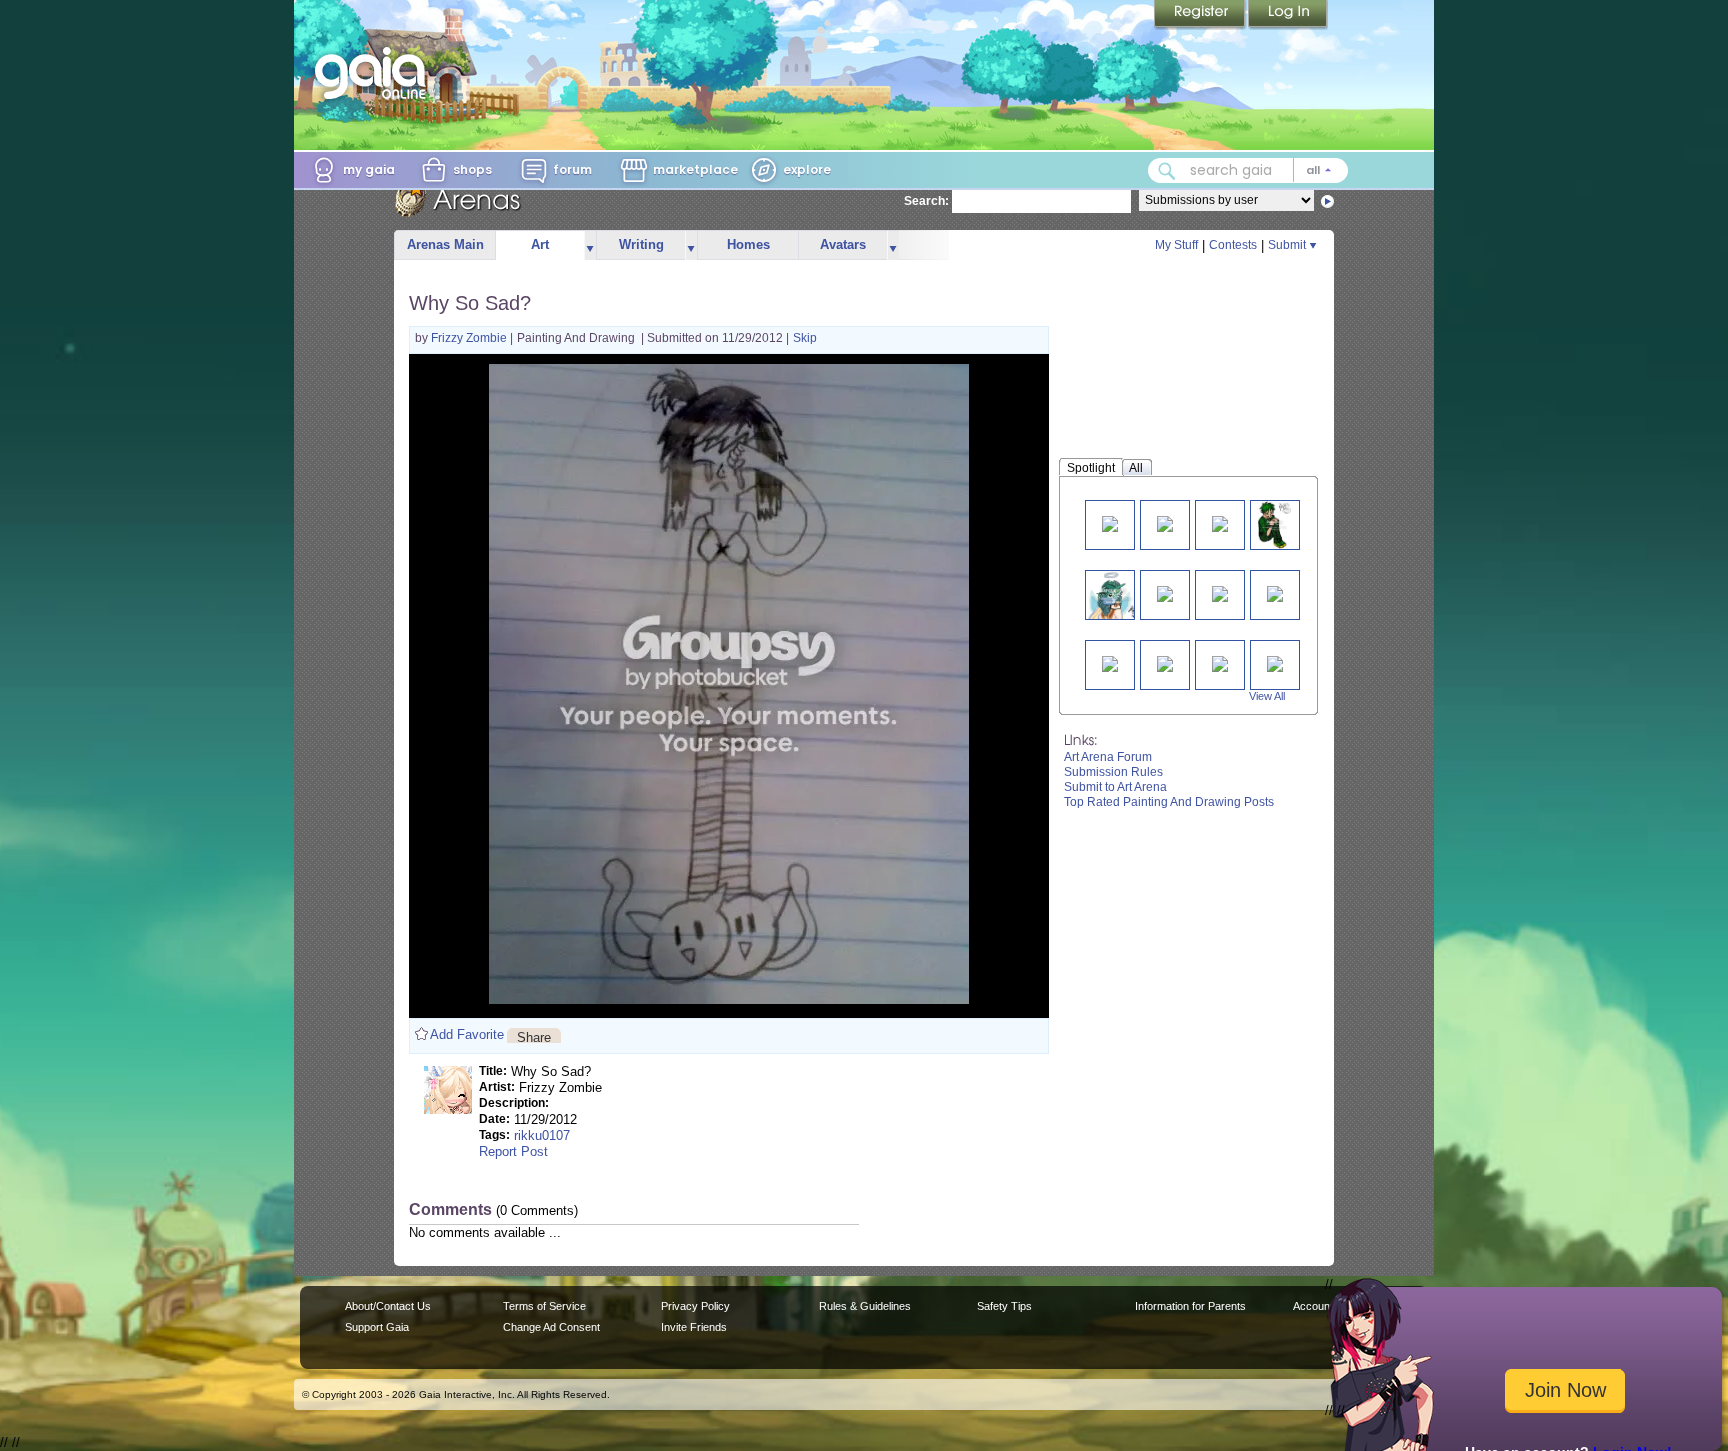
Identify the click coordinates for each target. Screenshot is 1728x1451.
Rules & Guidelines (865, 1306)
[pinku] (1110, 522)
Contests (1233, 245)
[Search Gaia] (1167, 171)
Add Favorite (467, 1034)
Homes (748, 244)
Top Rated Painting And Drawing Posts (1169, 802)
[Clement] (1165, 592)
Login (1288, 15)
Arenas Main (445, 244)
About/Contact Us (388, 1306)
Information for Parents (1190, 1306)
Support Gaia (377, 1327)
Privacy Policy (695, 1306)
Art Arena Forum (1108, 757)
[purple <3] (1165, 522)
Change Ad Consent (551, 1327)
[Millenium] (1220, 592)
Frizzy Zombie (470, 338)
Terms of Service (544, 1306)
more (590, 245)
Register (1201, 15)
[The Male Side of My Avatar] (1274, 524)
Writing (641, 244)
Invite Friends (694, 1327)
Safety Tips (1004, 1306)
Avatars (843, 244)
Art (540, 244)
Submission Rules (1113, 772)
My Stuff (1176, 245)
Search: (926, 201)
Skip (805, 338)
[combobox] (1248, 170)
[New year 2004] (1165, 662)
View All (1267, 696)
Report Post (513, 1151)
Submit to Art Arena (1115, 787)
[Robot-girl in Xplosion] (1275, 662)
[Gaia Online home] (375, 73)
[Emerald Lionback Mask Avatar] (1114, 594)
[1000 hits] (1110, 662)
